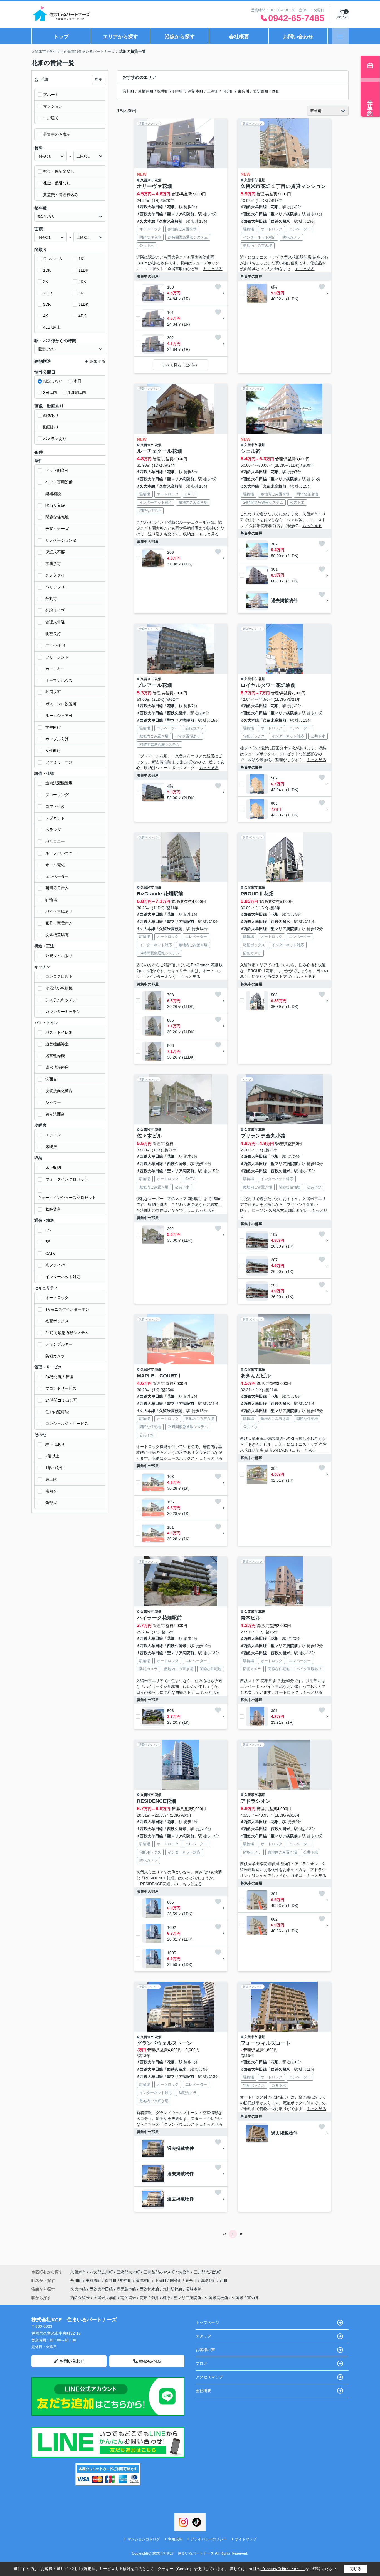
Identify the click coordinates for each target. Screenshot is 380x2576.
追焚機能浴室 (57, 1044)
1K (81, 259)
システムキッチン (61, 1000)
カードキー (55, 669)
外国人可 (53, 692)
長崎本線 (194, 2289)
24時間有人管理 (59, 1377)
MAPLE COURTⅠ (160, 1376)
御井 (155, 2298)
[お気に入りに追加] (218, 287)
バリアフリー (57, 587)
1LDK (83, 270)
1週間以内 (77, 393)
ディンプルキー (59, 1344)
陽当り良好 (55, 505)
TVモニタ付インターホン (67, 1309)
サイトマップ (246, 2539)
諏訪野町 (261, 91)
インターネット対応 (63, 1277)
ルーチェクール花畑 (159, 451)
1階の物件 (54, 1468)
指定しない (53, 381)
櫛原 (166, 2298)
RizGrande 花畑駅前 (160, 894)
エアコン (53, 1135)
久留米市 (147, 180)
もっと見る (213, 269)
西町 (276, 91)
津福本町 (196, 91)
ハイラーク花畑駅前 (159, 1618)
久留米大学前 (105, 2298)
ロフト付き (55, 806)
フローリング (57, 795)
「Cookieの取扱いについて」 (283, 2569)
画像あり (51, 415)
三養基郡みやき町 (159, 2272)
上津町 (213, 91)
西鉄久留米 (280, 221)
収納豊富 (53, 1209)
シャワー (53, 1102)
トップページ (207, 2322)
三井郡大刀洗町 (207, 2272)
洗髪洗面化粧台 (59, 1091)
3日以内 (50, 393)
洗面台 (51, 1079)
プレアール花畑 (154, 685)
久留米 (238, 2298)
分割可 (51, 599)
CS (48, 1230)
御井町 (163, 91)
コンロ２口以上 (59, 977)
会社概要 (239, 37)
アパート (51, 95)
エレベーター (57, 876)
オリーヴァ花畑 (154, 186)
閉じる (356, 2569)
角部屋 (51, 1503)
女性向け (53, 751)
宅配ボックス (57, 1321)
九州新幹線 (173, 2289)
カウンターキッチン (63, 1012)
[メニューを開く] (340, 36)
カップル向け (57, 739)
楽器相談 (53, 494)
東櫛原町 (146, 91)
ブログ (201, 2363)
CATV (50, 1253)
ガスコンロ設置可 (61, 704)
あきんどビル (256, 1376)
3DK (47, 304)
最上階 (51, 1479)
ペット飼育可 (57, 470)
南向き (51, 1491)
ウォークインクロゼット (67, 1179)
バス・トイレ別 (59, 1032)
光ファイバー (57, 1265)
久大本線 (147, 221)
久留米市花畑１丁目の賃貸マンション (283, 186)
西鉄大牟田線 (151, 207)
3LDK (83, 304)
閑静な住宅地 (57, 517)
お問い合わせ (298, 37)
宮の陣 (253, 2298)
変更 (99, 80)
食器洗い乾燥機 (59, 988)
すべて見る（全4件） (181, 365)
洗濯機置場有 (57, 935)
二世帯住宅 (55, 645)
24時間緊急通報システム (67, 1333)
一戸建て (51, 118)
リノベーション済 (61, 540)
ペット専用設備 (59, 482)
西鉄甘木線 (150, 2289)
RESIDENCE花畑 (156, 1801)
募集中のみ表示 (57, 134)
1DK (47, 270)
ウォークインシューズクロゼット (67, 1198)
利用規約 (175, 2539)
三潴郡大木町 (128, 2272)
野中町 (178, 91)
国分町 (228, 91)
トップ (61, 37)
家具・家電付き (59, 923)
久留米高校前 (171, 221)
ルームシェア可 (59, 716)
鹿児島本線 (127, 2289)
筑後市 (184, 2272)
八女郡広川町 (101, 2272)
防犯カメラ (55, 1356)
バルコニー (55, 841)
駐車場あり (55, 1444)
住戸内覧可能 (57, 1412)
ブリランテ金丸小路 (263, 1136)
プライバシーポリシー (209, 2539)
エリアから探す (120, 37)
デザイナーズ (57, 529)
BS (48, 1242)
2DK (82, 282)
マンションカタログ (144, 2539)
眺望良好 (53, 634)
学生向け (53, 727)
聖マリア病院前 (181, 214)
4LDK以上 (52, 327)
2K (45, 282)
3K (81, 293)
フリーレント (57, 657)
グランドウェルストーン (164, 2043)
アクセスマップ (209, 2377)
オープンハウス (59, 680)
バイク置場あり (59, 911)
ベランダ (53, 830)
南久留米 (128, 2298)
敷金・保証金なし (59, 171)
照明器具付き (57, 888)
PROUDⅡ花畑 (257, 894)
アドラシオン (256, 1801)
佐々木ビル (149, 1136)
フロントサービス (61, 1388)
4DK (82, 316)
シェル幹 (251, 451)
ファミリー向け (59, 762)
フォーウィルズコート (266, 2043)
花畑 (158, 180)
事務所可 (53, 564)
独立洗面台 (55, 1114)
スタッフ (203, 2336)
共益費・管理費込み (61, 195)
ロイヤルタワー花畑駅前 (268, 685)
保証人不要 (55, 552)
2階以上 (52, 1456)
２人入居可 (55, 575)
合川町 (129, 91)
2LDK (48, 293)
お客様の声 (205, 2350)
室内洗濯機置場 (59, 783)
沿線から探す (180, 37)
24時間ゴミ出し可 (61, 1400)
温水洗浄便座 (57, 1067)
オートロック (57, 1298)
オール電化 (55, 865)
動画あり (51, 427)
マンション (53, 106)
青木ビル (251, 1618)
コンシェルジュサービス (67, 1424)
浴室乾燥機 (55, 1056)
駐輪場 (51, 900)
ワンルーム (53, 259)
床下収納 (53, 1167)
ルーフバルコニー (61, 853)
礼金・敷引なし (57, 183)
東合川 (243, 91)
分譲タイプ (55, 610)
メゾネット (55, 818)
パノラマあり (55, 439)
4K (45, 316)
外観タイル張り (59, 956)
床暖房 (51, 1147)
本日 (78, 381)
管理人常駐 (55, 622)
